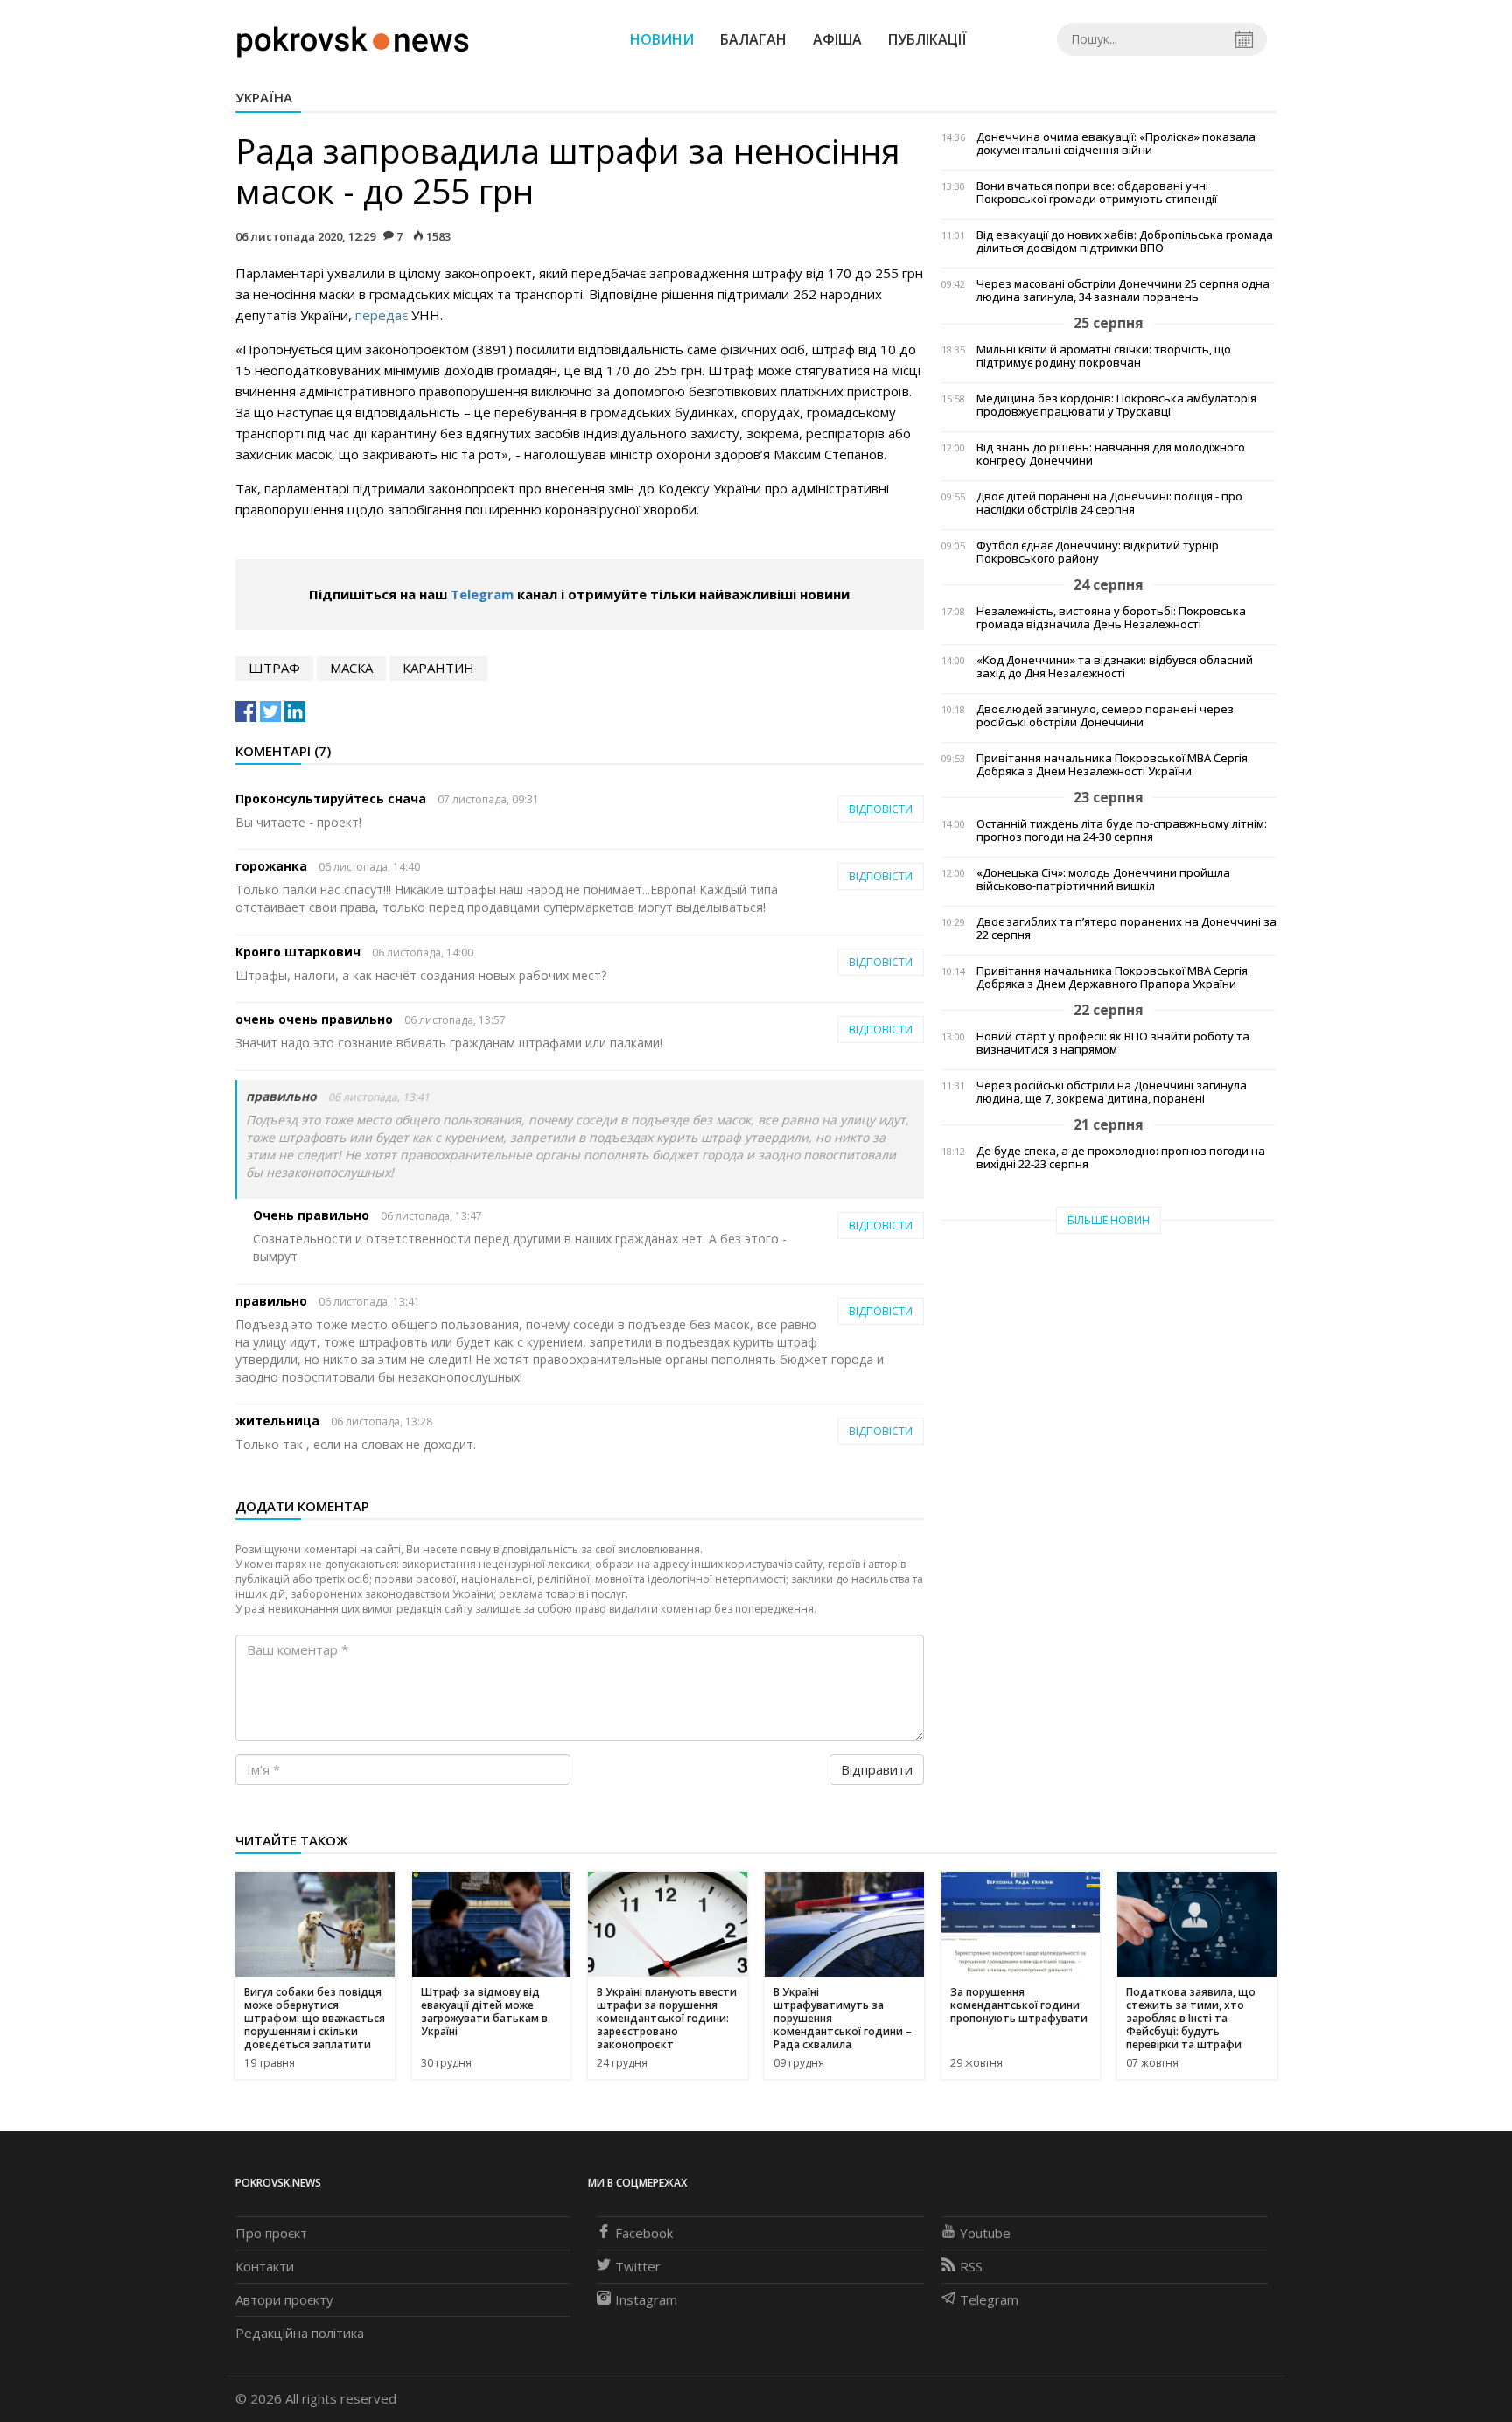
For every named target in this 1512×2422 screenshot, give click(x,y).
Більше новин (1109, 1220)
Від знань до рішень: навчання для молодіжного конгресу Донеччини (1111, 454)
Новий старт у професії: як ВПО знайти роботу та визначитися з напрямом (1113, 1043)
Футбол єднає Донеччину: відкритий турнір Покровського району (1098, 552)
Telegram (482, 594)
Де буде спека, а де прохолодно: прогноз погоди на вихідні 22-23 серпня (1121, 1158)
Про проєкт (271, 2233)
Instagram (646, 2299)
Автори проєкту (284, 2299)
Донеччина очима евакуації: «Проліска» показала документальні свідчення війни (1116, 143)
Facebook (644, 2233)
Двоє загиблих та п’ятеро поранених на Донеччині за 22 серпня (1127, 928)
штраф (274, 668)
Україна (264, 97)
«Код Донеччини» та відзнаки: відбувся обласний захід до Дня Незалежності (1115, 667)
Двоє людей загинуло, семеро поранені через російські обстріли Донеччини (1105, 716)
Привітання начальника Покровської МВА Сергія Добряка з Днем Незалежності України (1112, 765)
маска (351, 668)
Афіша (837, 39)
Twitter (638, 2266)
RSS (971, 2266)
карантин (438, 668)
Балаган (753, 39)
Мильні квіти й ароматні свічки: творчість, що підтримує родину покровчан (1104, 356)
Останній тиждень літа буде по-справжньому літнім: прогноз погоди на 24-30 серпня (1122, 830)
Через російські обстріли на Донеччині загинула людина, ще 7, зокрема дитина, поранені (1112, 1092)
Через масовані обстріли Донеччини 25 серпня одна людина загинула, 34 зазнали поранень (1123, 290)
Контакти (265, 2266)
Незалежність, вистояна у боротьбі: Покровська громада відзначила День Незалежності (1111, 618)
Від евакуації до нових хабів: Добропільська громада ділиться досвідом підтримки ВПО (1125, 241)
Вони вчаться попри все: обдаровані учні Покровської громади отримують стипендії (1097, 192)
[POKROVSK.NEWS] (353, 38)
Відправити (877, 1769)
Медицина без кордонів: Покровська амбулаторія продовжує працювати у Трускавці (1116, 405)
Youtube (985, 2233)
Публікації (927, 39)
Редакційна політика (300, 2333)
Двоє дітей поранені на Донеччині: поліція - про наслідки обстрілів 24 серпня (1109, 503)
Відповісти (881, 809)
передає (381, 315)
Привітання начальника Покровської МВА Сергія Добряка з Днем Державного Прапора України (1112, 977)
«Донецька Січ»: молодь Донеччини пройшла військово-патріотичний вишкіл (1103, 879)
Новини (662, 39)
